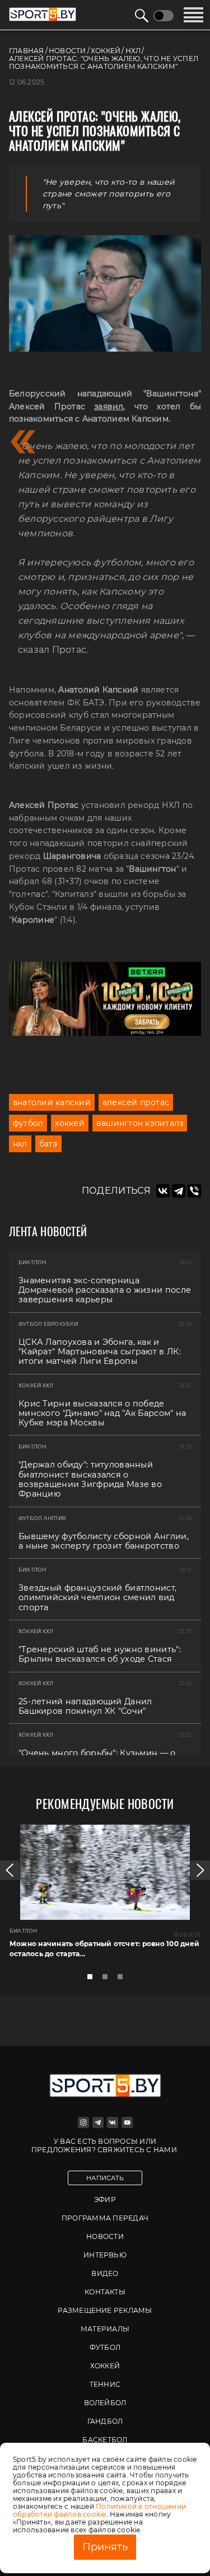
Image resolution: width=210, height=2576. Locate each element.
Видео (105, 2273)
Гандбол (105, 2421)
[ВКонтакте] (163, 1191)
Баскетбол (105, 2440)
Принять (105, 2547)
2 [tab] (108, 1980)
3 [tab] (123, 1980)
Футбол (105, 2347)
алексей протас (136, 1102)
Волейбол (105, 2403)
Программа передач (105, 2218)
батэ (48, 1144)
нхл (20, 1144)
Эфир (105, 2199)
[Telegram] (179, 1191)
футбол (28, 1123)
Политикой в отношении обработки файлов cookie (99, 2510)
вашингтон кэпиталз (140, 1123)
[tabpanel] (105, 1896)
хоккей (69, 1123)
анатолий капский (52, 1102)
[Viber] (194, 1191)
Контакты (105, 2292)
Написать (105, 2178)
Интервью (105, 2255)
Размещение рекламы (105, 2310)
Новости (105, 2236)
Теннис (105, 2384)
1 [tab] (93, 1980)
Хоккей (105, 2366)
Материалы (105, 2329)
